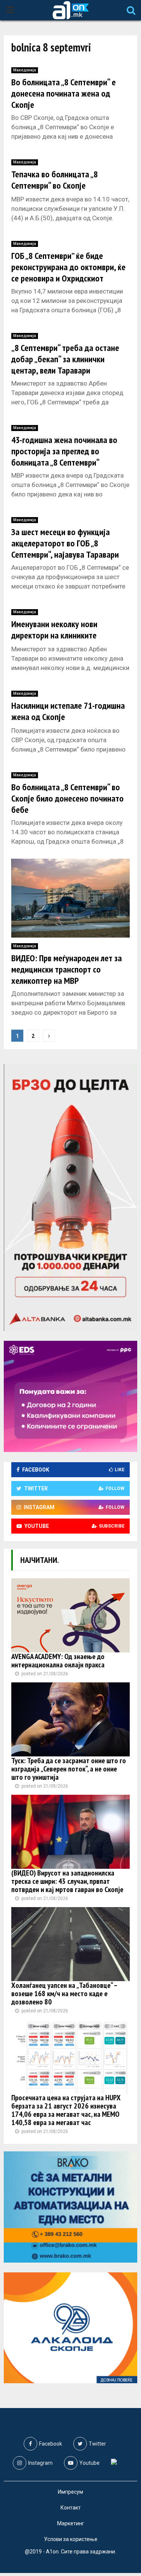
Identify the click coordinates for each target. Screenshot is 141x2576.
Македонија (25, 70)
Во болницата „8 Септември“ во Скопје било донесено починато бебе (67, 798)
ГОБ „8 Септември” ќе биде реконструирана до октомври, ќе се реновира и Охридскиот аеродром (68, 273)
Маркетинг (71, 2523)
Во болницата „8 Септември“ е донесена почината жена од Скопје (64, 93)
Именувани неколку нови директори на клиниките (54, 630)
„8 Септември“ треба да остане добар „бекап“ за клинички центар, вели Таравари (65, 359)
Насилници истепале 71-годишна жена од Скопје (68, 711)
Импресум (70, 2492)
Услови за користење (71, 2539)
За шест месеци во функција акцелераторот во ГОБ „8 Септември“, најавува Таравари (65, 543)
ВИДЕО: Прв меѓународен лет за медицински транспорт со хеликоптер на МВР (67, 969)
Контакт (71, 2508)
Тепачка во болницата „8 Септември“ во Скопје (55, 180)
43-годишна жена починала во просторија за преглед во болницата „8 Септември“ (64, 451)
